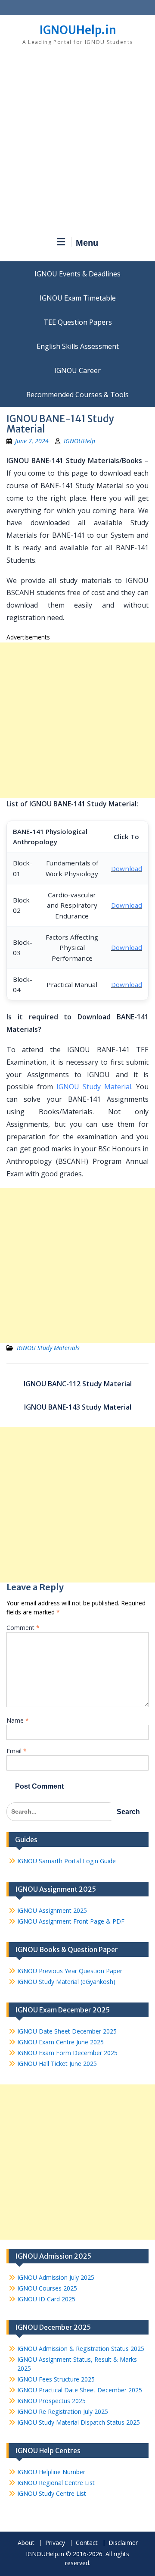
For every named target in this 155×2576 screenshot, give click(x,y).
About (26, 2543)
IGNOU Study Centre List (52, 2493)
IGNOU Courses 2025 (47, 2288)
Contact (87, 2543)
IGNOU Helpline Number (51, 2472)
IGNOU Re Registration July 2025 (63, 2411)
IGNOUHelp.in (78, 30)
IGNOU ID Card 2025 (46, 2299)
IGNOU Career (77, 370)
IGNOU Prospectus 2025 (51, 2401)
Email (17, 1751)
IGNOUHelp (79, 441)
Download (127, 868)
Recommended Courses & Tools (77, 395)
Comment (23, 1628)
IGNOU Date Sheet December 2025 (67, 2031)
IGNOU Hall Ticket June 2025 (57, 2064)
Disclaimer (123, 2543)
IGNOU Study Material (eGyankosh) (66, 1982)
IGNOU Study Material (94, 1087)
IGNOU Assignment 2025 (52, 1910)
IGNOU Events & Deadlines (77, 274)
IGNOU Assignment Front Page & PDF (71, 1921)
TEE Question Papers (78, 322)
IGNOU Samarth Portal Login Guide (67, 1861)
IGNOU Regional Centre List (56, 2483)
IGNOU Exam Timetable (78, 298)
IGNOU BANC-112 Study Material (78, 1384)
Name (18, 1720)
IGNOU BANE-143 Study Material (78, 1407)
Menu (87, 243)
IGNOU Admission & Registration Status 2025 (81, 2349)
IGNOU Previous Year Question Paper (70, 1971)
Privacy (55, 2543)
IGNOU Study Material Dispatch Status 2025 (79, 2422)
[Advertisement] (77, 144)
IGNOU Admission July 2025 (56, 2277)
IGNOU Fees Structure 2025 (56, 2379)
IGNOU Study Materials (48, 1348)
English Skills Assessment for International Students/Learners (77, 346)
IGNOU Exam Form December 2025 (67, 2053)
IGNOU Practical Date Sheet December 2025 (80, 2390)
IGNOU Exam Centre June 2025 (60, 2042)
